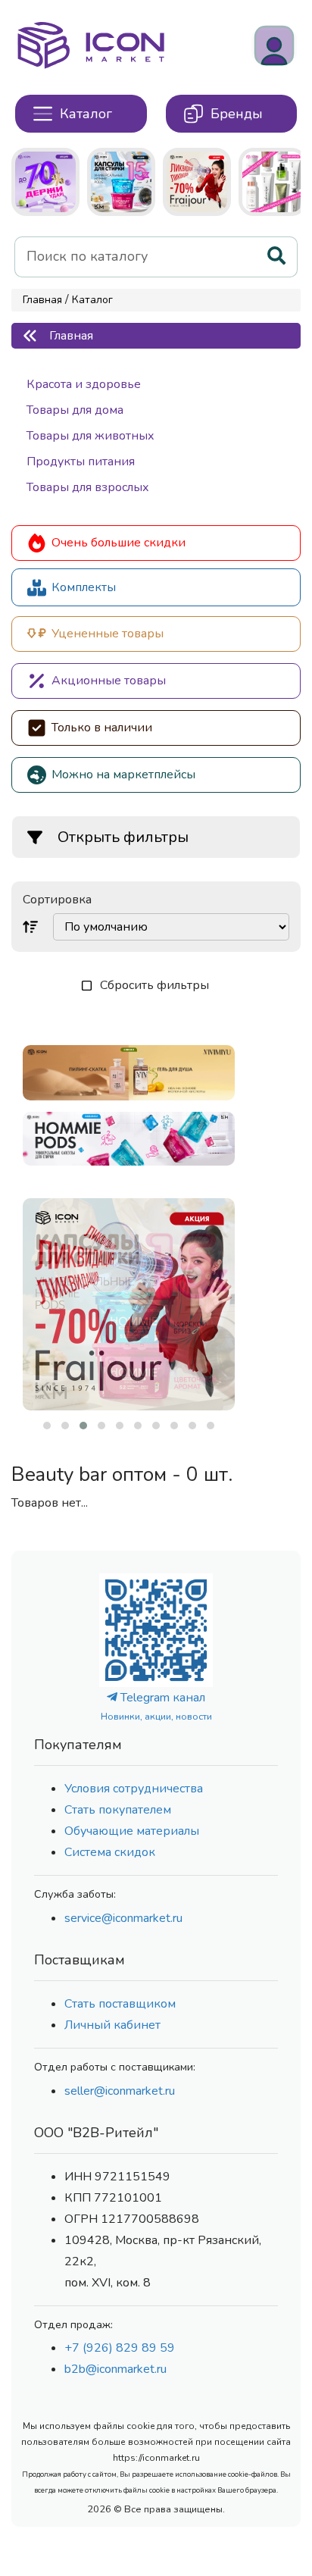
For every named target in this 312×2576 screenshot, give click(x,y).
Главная (42, 300)
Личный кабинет (112, 2025)
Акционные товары (109, 681)
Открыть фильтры (123, 837)
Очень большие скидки (119, 543)
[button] (47, 1426)
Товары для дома (75, 410)
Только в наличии (102, 728)
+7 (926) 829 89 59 (120, 2348)
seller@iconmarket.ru (120, 2091)
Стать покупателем (118, 1810)
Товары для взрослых (88, 487)
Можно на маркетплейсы (123, 775)
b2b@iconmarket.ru (115, 2369)
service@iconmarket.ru (123, 1918)
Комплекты (84, 587)
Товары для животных (90, 436)
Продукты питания (81, 462)
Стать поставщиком (120, 2004)
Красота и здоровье (84, 384)
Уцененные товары (108, 634)
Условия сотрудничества (134, 1789)
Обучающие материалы (132, 1831)
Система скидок (110, 1852)
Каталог (92, 300)
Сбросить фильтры (154, 985)
